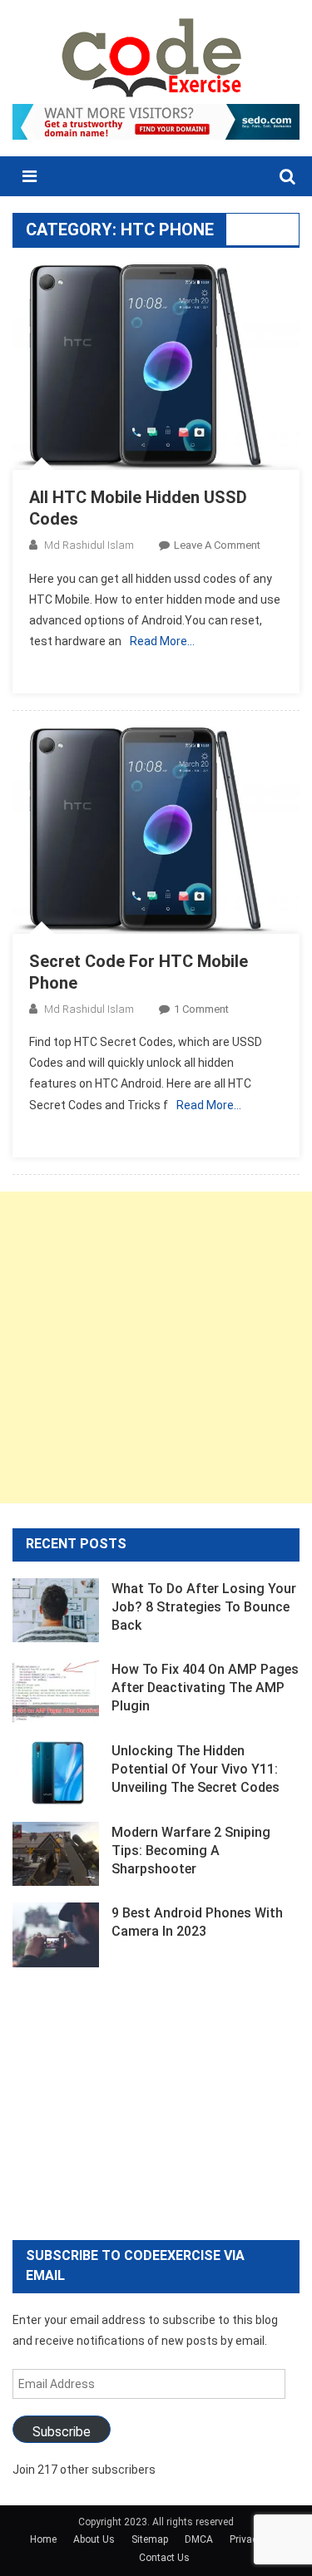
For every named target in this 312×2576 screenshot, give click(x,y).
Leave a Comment (217, 545)
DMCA (199, 2539)
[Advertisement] (156, 1347)
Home (43, 2539)
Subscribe (62, 2432)
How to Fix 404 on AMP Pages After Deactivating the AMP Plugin (205, 1688)
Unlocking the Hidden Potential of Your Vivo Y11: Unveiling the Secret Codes (196, 1769)
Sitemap (150, 2539)
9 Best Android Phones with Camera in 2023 (197, 1922)
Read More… (162, 641)
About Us (94, 2539)
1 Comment (201, 1009)
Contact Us (164, 2558)
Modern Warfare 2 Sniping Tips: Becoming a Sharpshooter (191, 1851)
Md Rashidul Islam (89, 545)
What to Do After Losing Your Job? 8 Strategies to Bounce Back (204, 1607)
